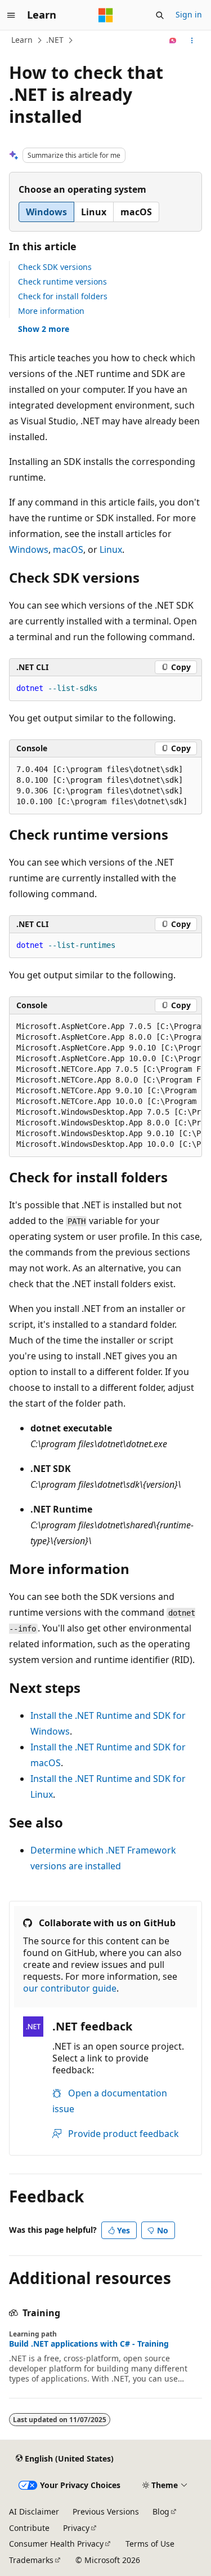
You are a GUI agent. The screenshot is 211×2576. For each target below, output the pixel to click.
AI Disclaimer (34, 2511)
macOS (68, 549)
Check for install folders (63, 296)
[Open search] (160, 15)
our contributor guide (70, 1988)
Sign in (189, 14)
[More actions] (192, 41)
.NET (55, 40)
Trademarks (31, 2560)
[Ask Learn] (173, 41)
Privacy (76, 2528)
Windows (29, 549)
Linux (111, 549)
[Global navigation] (11, 15)
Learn (22, 40)
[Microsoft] (106, 15)
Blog (161, 2511)
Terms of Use (150, 2544)
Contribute (29, 2528)
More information (51, 311)
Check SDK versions (55, 267)
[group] (105, 1086)
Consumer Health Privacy (56, 2544)
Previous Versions (106, 2511)
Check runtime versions (62, 281)
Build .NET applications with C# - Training (89, 2344)
